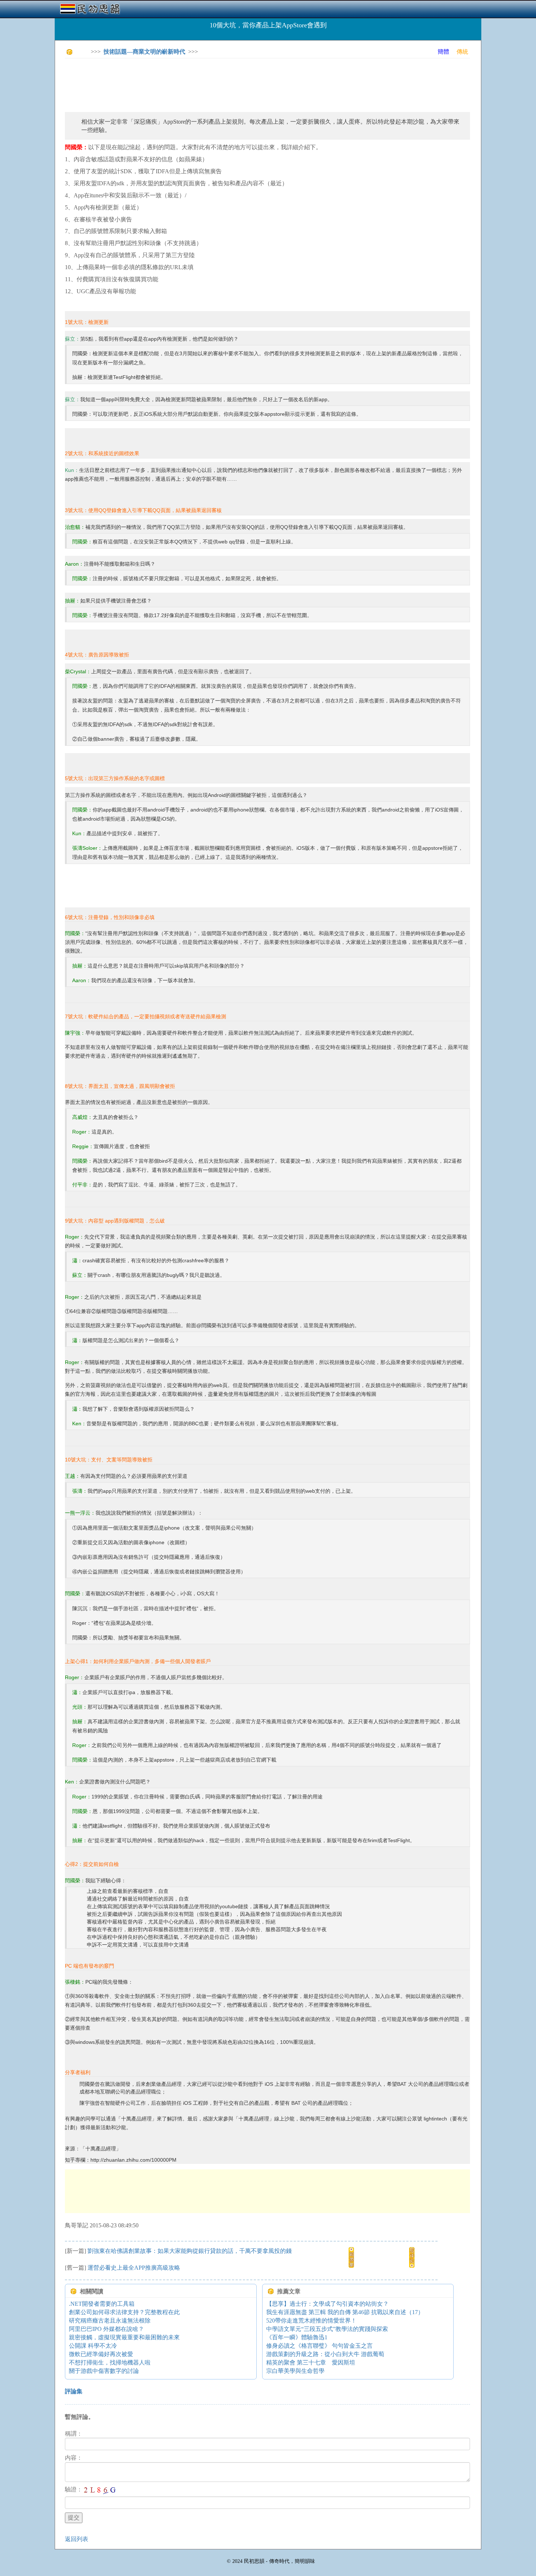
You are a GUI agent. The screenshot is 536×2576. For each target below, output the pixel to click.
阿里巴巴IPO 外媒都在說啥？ (106, 2329)
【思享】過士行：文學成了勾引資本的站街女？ (327, 2304)
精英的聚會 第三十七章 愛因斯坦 (311, 2362)
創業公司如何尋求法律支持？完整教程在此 (124, 2312)
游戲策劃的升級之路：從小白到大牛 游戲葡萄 (325, 2354)
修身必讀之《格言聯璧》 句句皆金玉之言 (319, 2346)
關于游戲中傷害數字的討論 (104, 2371)
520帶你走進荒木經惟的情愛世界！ (311, 2321)
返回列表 (77, 2539)
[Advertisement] (198, 80)
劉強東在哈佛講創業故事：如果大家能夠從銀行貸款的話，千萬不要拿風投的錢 (190, 2251)
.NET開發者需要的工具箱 (102, 2304)
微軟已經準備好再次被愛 (101, 2354)
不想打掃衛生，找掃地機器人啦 (110, 2362)
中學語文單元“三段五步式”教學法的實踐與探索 (327, 2329)
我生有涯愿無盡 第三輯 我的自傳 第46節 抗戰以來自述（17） (345, 2312)
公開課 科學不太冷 (93, 2346)
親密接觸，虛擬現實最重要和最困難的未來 (124, 2337)
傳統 (462, 52)
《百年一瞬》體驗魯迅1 (297, 2337)
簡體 (443, 52)
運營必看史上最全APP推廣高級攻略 (134, 2268)
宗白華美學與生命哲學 (295, 2371)
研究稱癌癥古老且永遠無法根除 (110, 2321)
